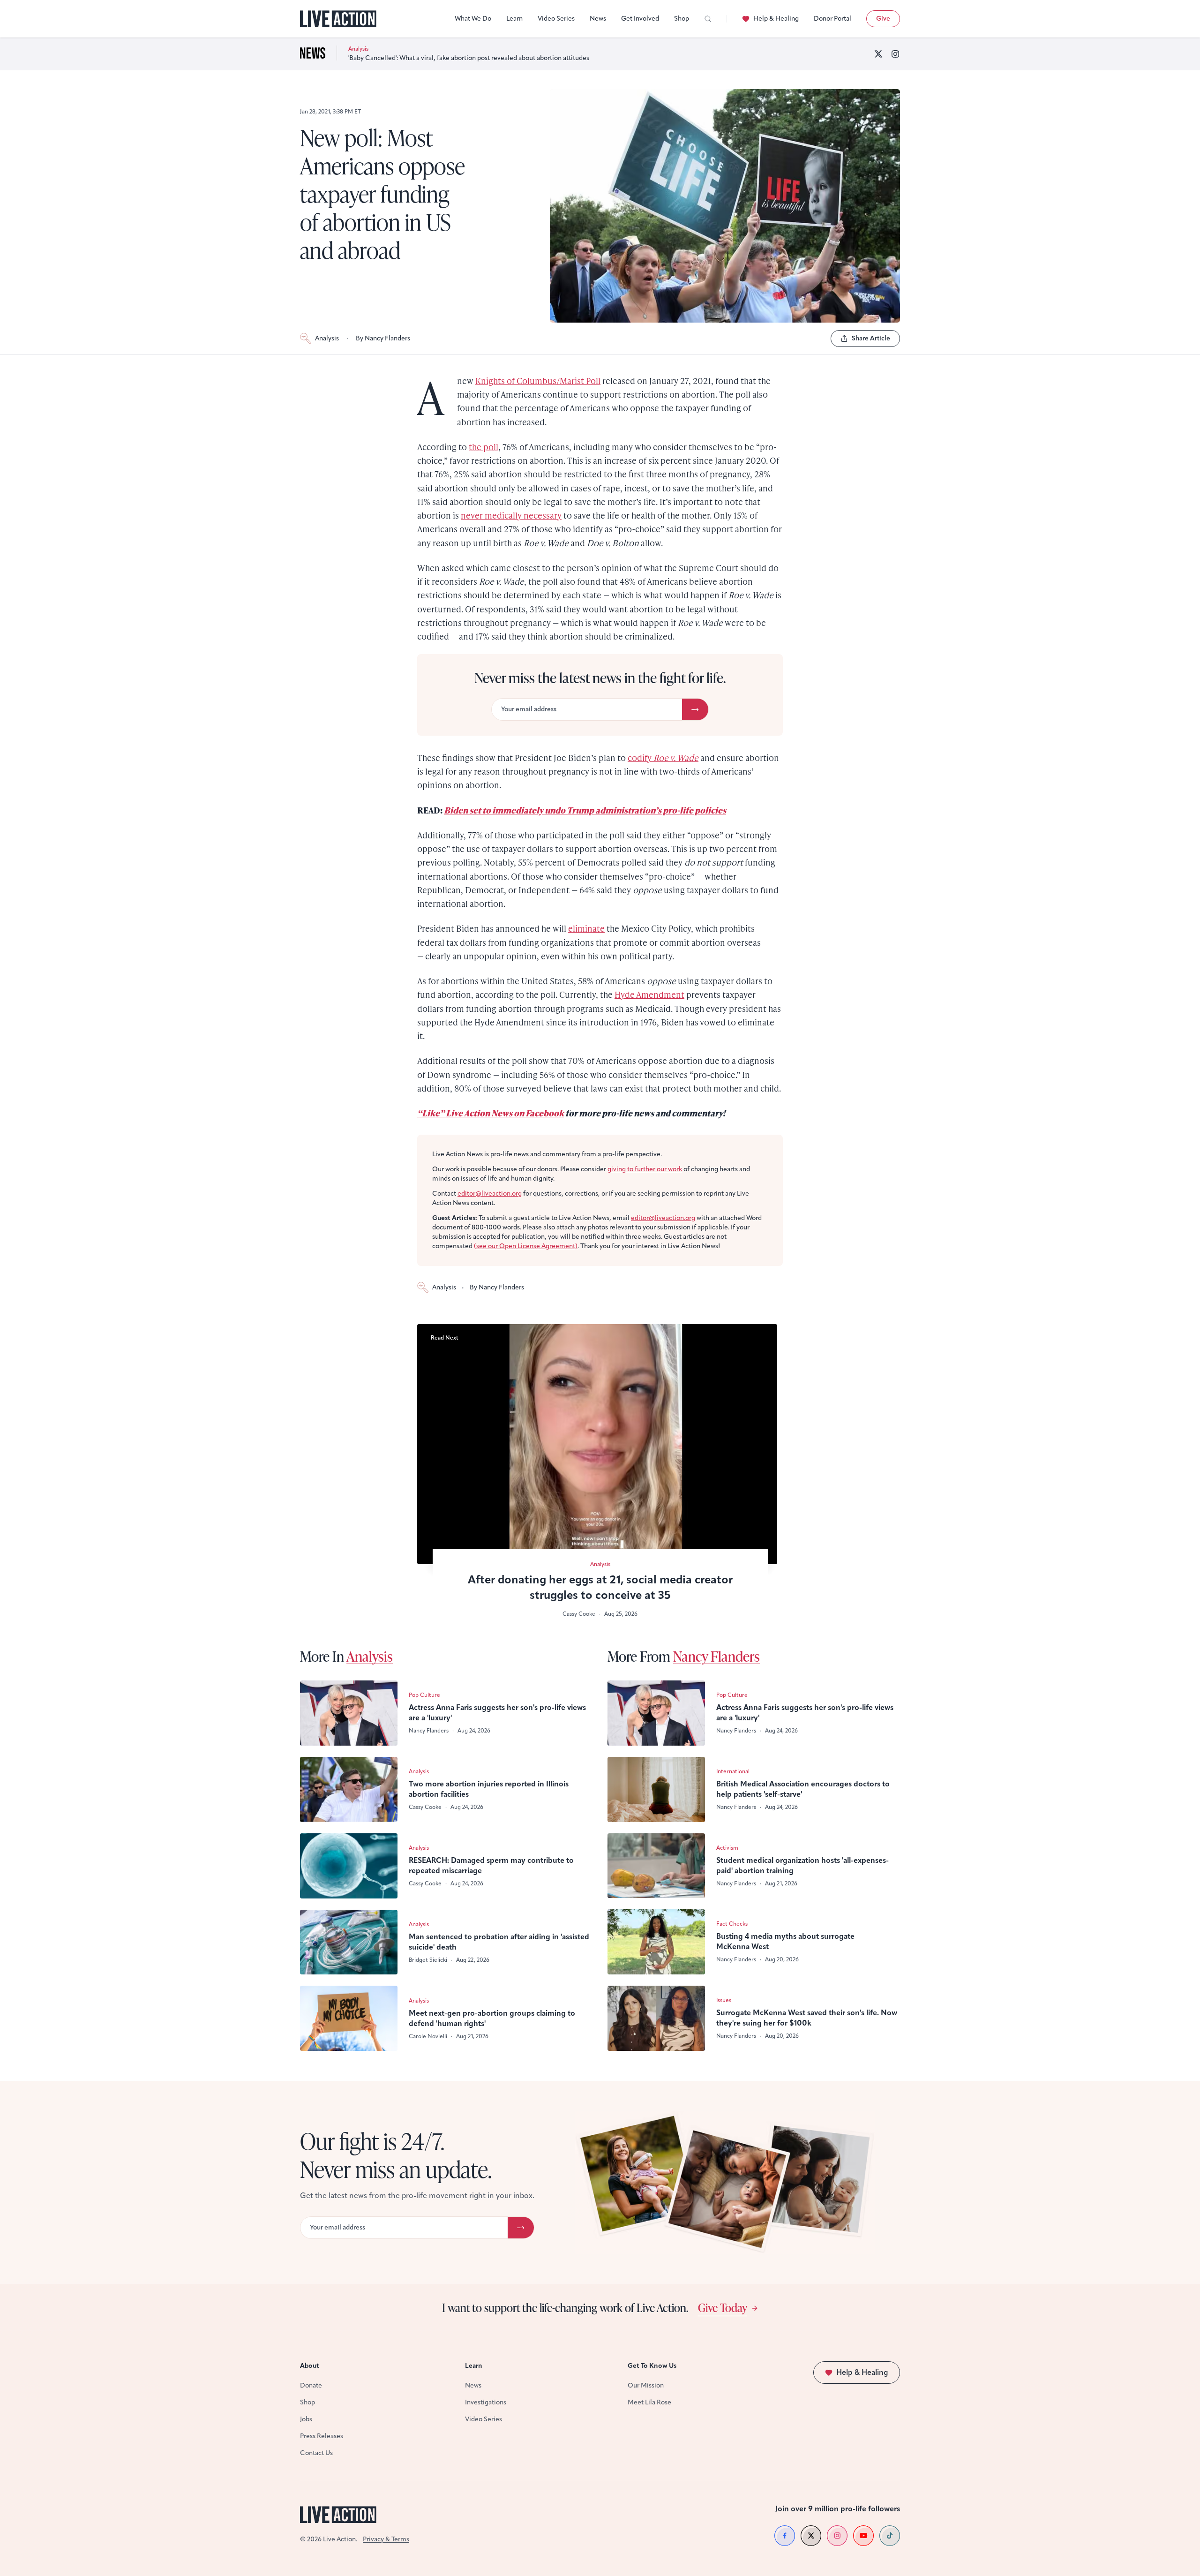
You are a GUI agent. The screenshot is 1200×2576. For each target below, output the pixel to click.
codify (663, 757)
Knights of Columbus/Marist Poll (538, 380)
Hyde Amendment (649, 994)
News (598, 19)
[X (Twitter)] (878, 54)
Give (883, 19)
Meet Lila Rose (649, 2402)
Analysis (327, 338)
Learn (514, 19)
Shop (682, 19)
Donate (311, 2385)
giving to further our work (645, 1169)
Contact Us (316, 2453)
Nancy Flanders (716, 1656)
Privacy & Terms (386, 2539)
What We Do (473, 19)
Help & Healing (776, 19)
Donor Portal (832, 19)
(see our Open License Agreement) (526, 1246)
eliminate (586, 928)
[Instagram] (895, 54)
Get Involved (640, 19)
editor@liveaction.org (490, 1194)
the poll (484, 447)
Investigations (486, 2402)
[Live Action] (338, 19)
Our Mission (646, 2385)
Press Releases (322, 2436)
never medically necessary (511, 515)
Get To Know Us (652, 2366)
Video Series (556, 19)
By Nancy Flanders (383, 338)
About (310, 2366)
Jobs (306, 2419)
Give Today (723, 2307)
